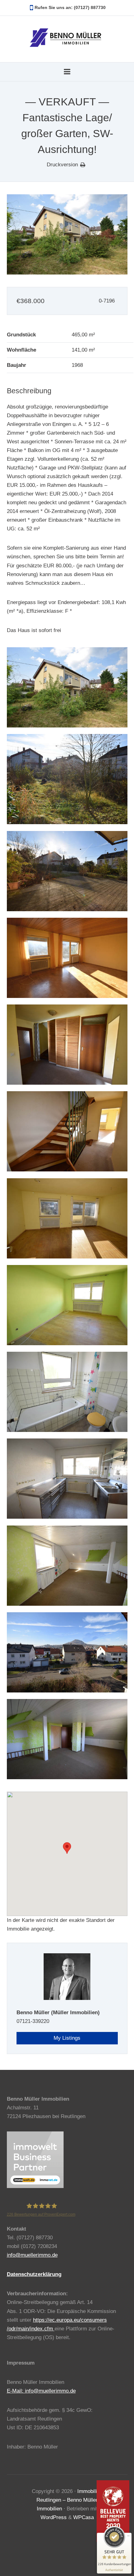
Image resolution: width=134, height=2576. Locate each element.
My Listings (67, 2038)
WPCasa (84, 2517)
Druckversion (62, 165)
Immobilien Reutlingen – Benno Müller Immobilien (69, 2500)
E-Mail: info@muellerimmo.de (41, 2391)
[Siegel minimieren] (128, 2536)
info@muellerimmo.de (32, 2255)
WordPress (54, 2517)
